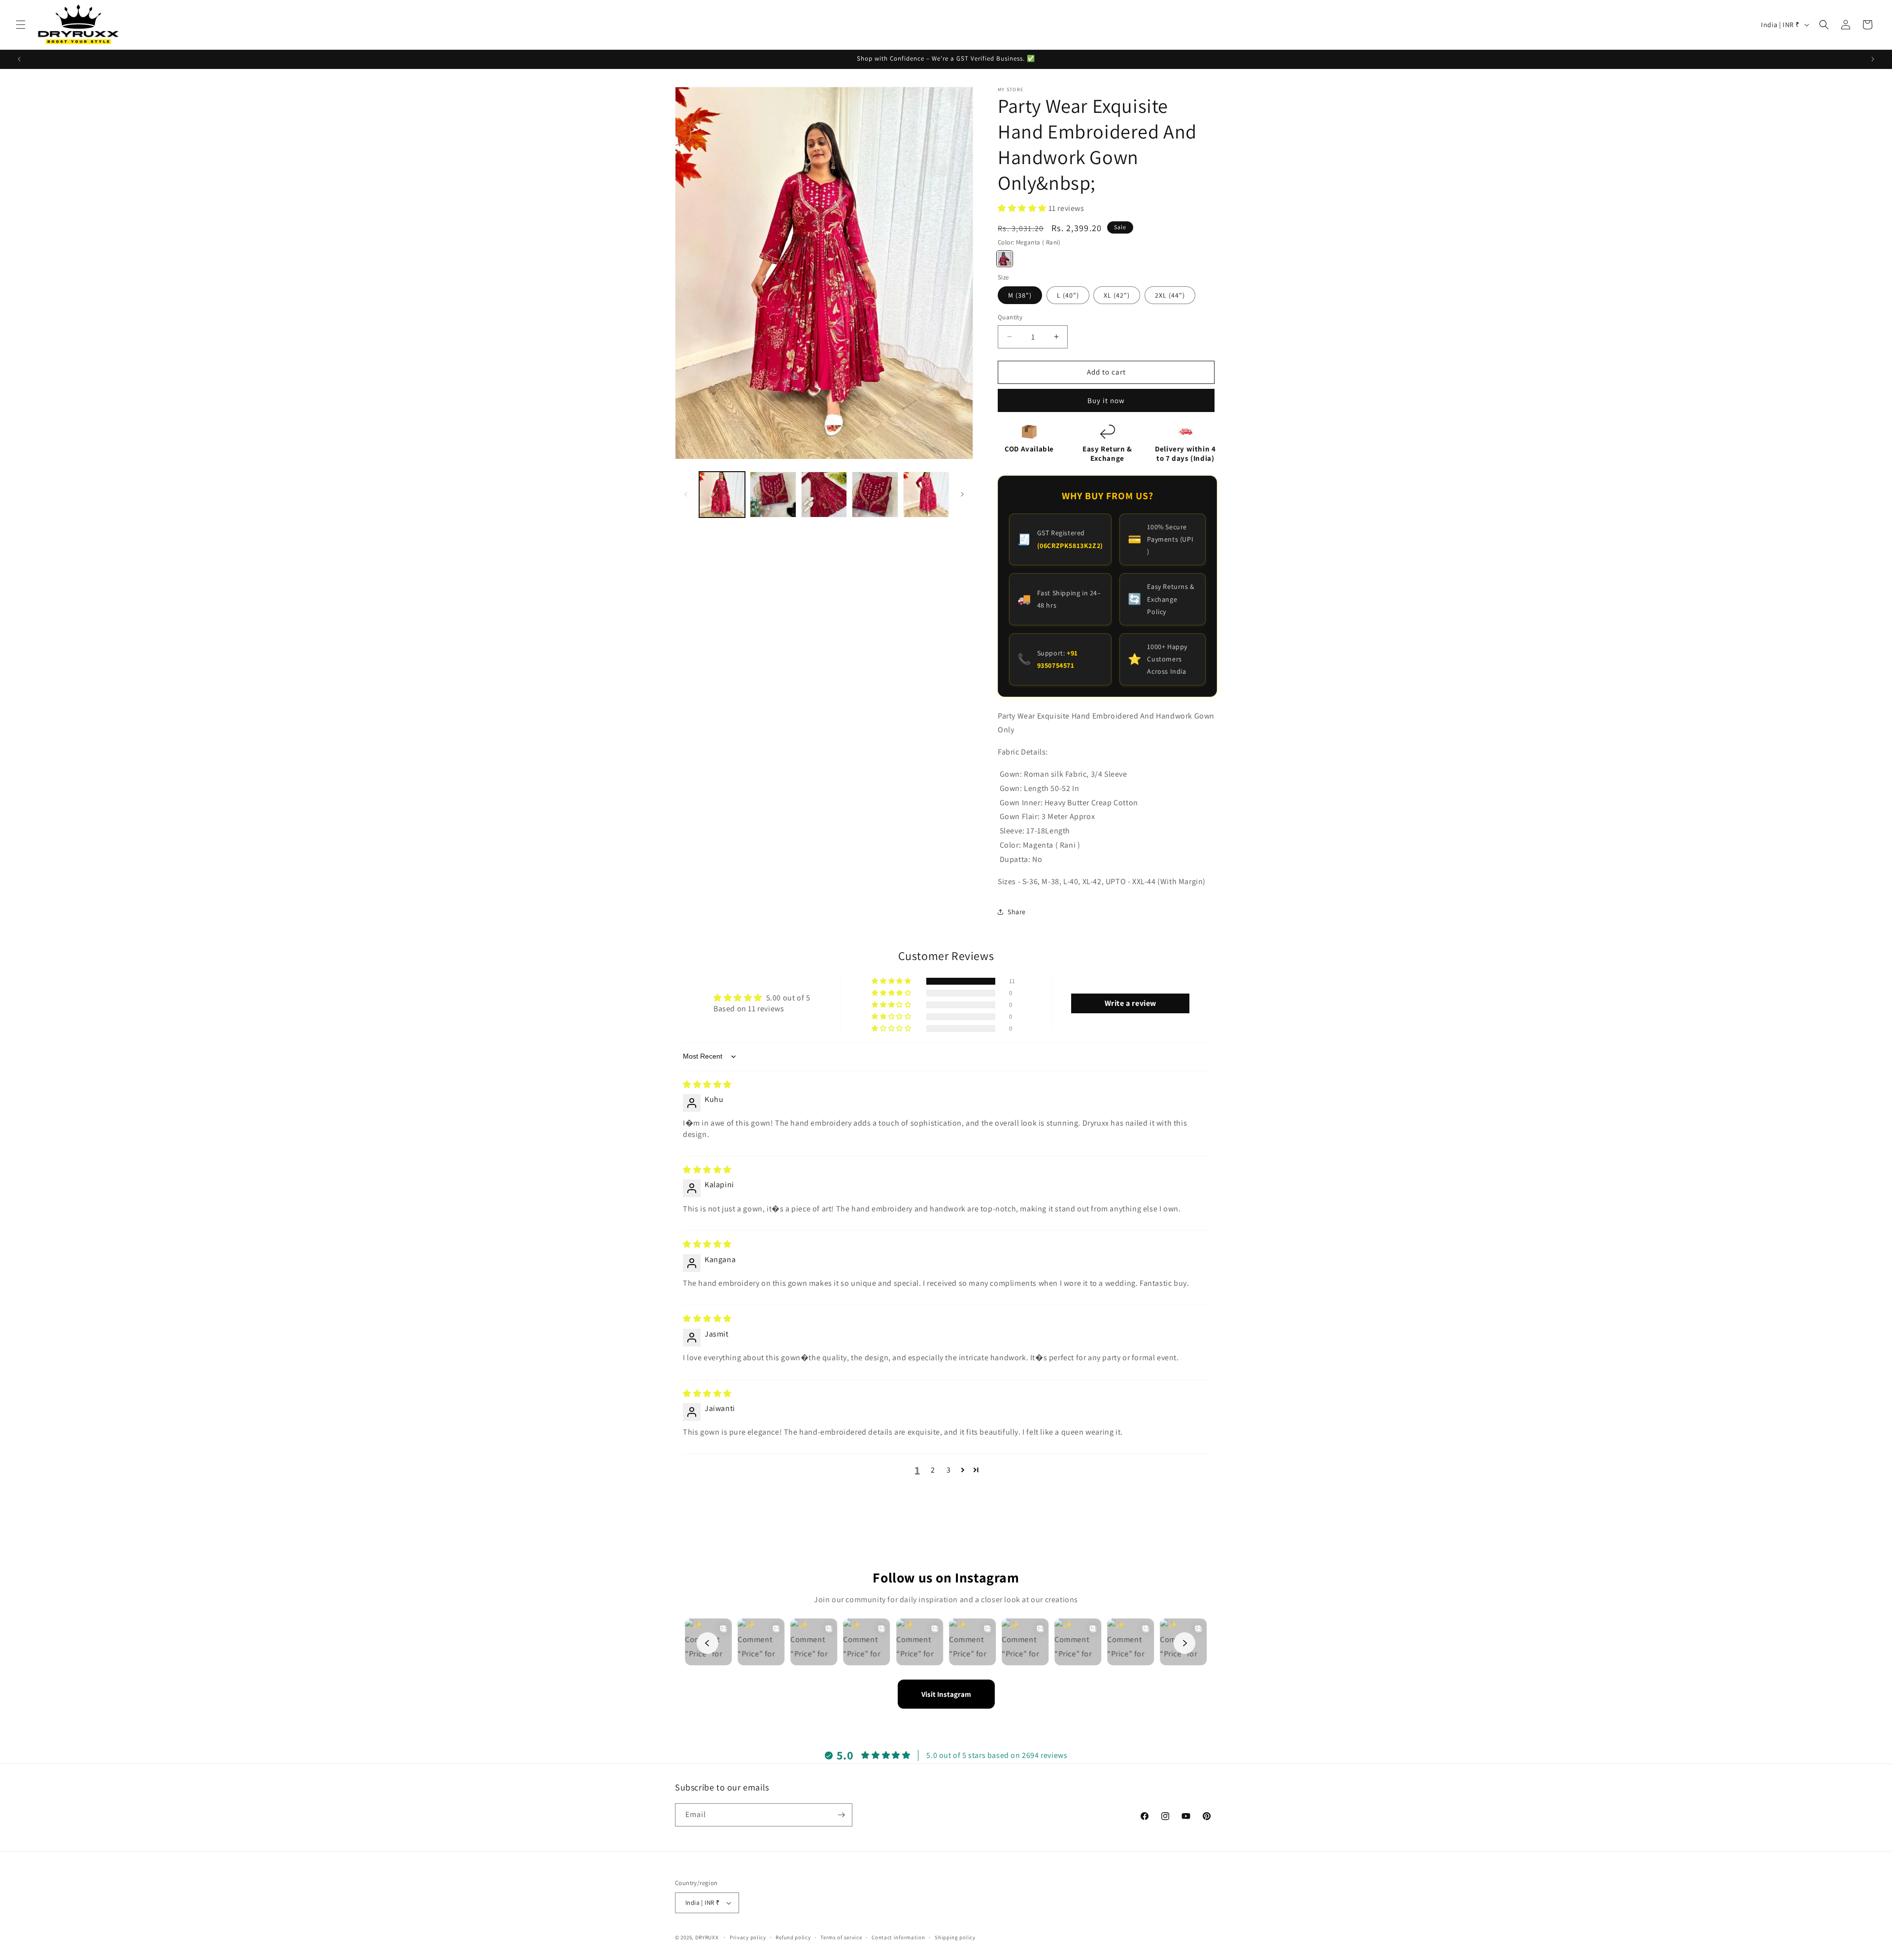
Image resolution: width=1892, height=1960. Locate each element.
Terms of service (841, 1937)
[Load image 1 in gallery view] (722, 495)
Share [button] (1017, 912)
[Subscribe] (841, 1815)
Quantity (1010, 317)
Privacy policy (748, 1937)
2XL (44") (1170, 295)
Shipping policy (955, 1937)
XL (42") (1117, 295)
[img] (707, 1084)
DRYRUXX (707, 1937)
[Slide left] (686, 494)
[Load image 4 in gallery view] (875, 495)
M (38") (1020, 295)
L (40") (1068, 295)
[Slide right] (962, 494)
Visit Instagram (946, 1694)
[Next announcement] (1873, 59)
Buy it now (1106, 400)
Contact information (898, 1937)
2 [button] (933, 1470)
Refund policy (793, 1937)
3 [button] (949, 1470)
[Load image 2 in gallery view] (773, 495)
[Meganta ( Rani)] (1005, 259)
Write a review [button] (1131, 1003)
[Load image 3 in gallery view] (824, 495)
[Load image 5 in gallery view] (926, 495)
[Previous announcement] (19, 59)
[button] (21, 25)
